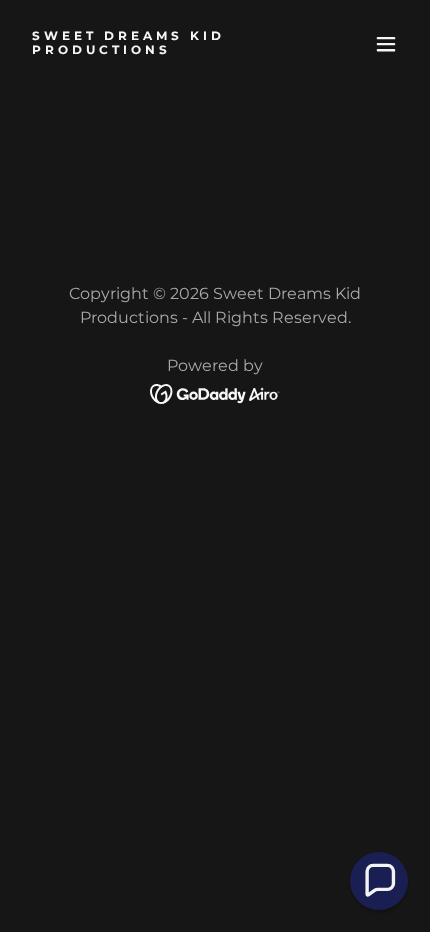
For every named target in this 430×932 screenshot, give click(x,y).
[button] (386, 44)
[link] (157, 48)
